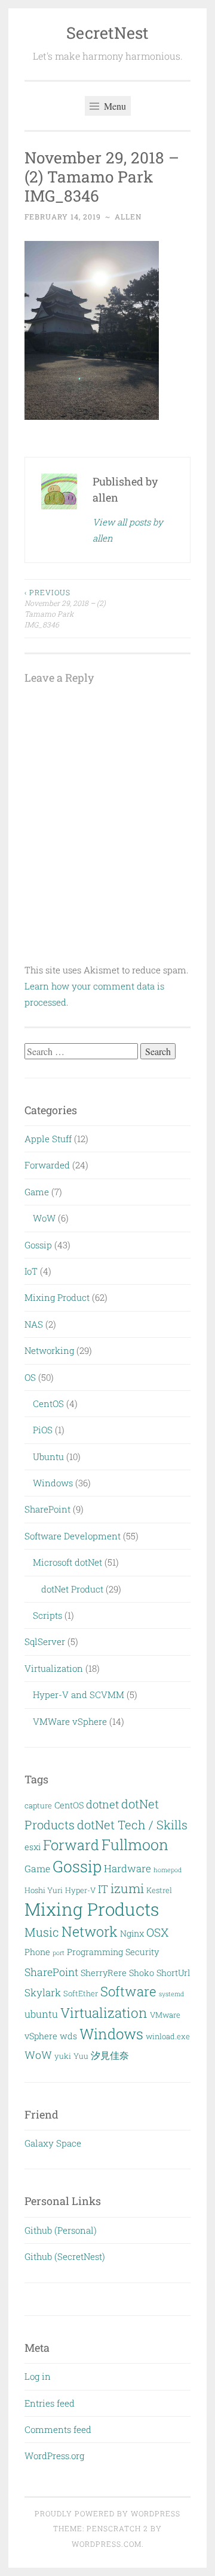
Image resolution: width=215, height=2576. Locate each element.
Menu (114, 106)
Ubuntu (48, 1456)
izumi (127, 1888)
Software (128, 1991)
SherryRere (104, 1973)
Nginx (132, 1933)
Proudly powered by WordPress (107, 2513)
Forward (71, 1844)
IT (103, 1889)
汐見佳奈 (110, 2055)
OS (30, 1377)
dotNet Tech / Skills (132, 1824)
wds (68, 2036)
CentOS (48, 1403)
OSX (157, 1932)
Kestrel (159, 1890)
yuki (63, 2056)
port (59, 1953)
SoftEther (81, 1993)
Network (90, 1931)
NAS (34, 1324)
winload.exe (168, 2036)
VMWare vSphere (70, 1721)
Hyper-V (80, 1890)
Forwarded (47, 1165)
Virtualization (54, 1668)
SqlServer (45, 1641)
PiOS (43, 1430)
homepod (168, 1870)
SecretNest (107, 33)
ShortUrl (173, 1973)
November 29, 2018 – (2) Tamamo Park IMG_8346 (65, 609)
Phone (37, 1952)
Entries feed (50, 2403)
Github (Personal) (61, 2230)
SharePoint (47, 1509)
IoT (31, 1271)
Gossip (38, 1245)
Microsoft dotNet (67, 1562)
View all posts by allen (128, 530)
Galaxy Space (53, 2143)
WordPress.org (54, 2456)
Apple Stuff (48, 1139)
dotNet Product (72, 1589)
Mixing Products (92, 1909)
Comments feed (58, 2429)
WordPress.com (107, 2544)
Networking (49, 1350)
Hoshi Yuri (44, 1890)
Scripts (47, 1615)
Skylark (43, 1992)
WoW (44, 1218)
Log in (38, 2376)
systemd (171, 1994)
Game (37, 1192)
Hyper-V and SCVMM (79, 1694)
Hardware (128, 1868)
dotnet (102, 1804)
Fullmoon (135, 1844)
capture (38, 1805)
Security (142, 1952)
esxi (33, 1847)
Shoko (142, 1973)
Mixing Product (57, 1297)
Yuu (81, 2056)
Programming (95, 1952)
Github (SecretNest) (65, 2256)
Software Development (73, 1536)
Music (42, 1932)
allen (128, 217)
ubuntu (41, 2014)
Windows (53, 1483)
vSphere (41, 2036)
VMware (165, 2015)
